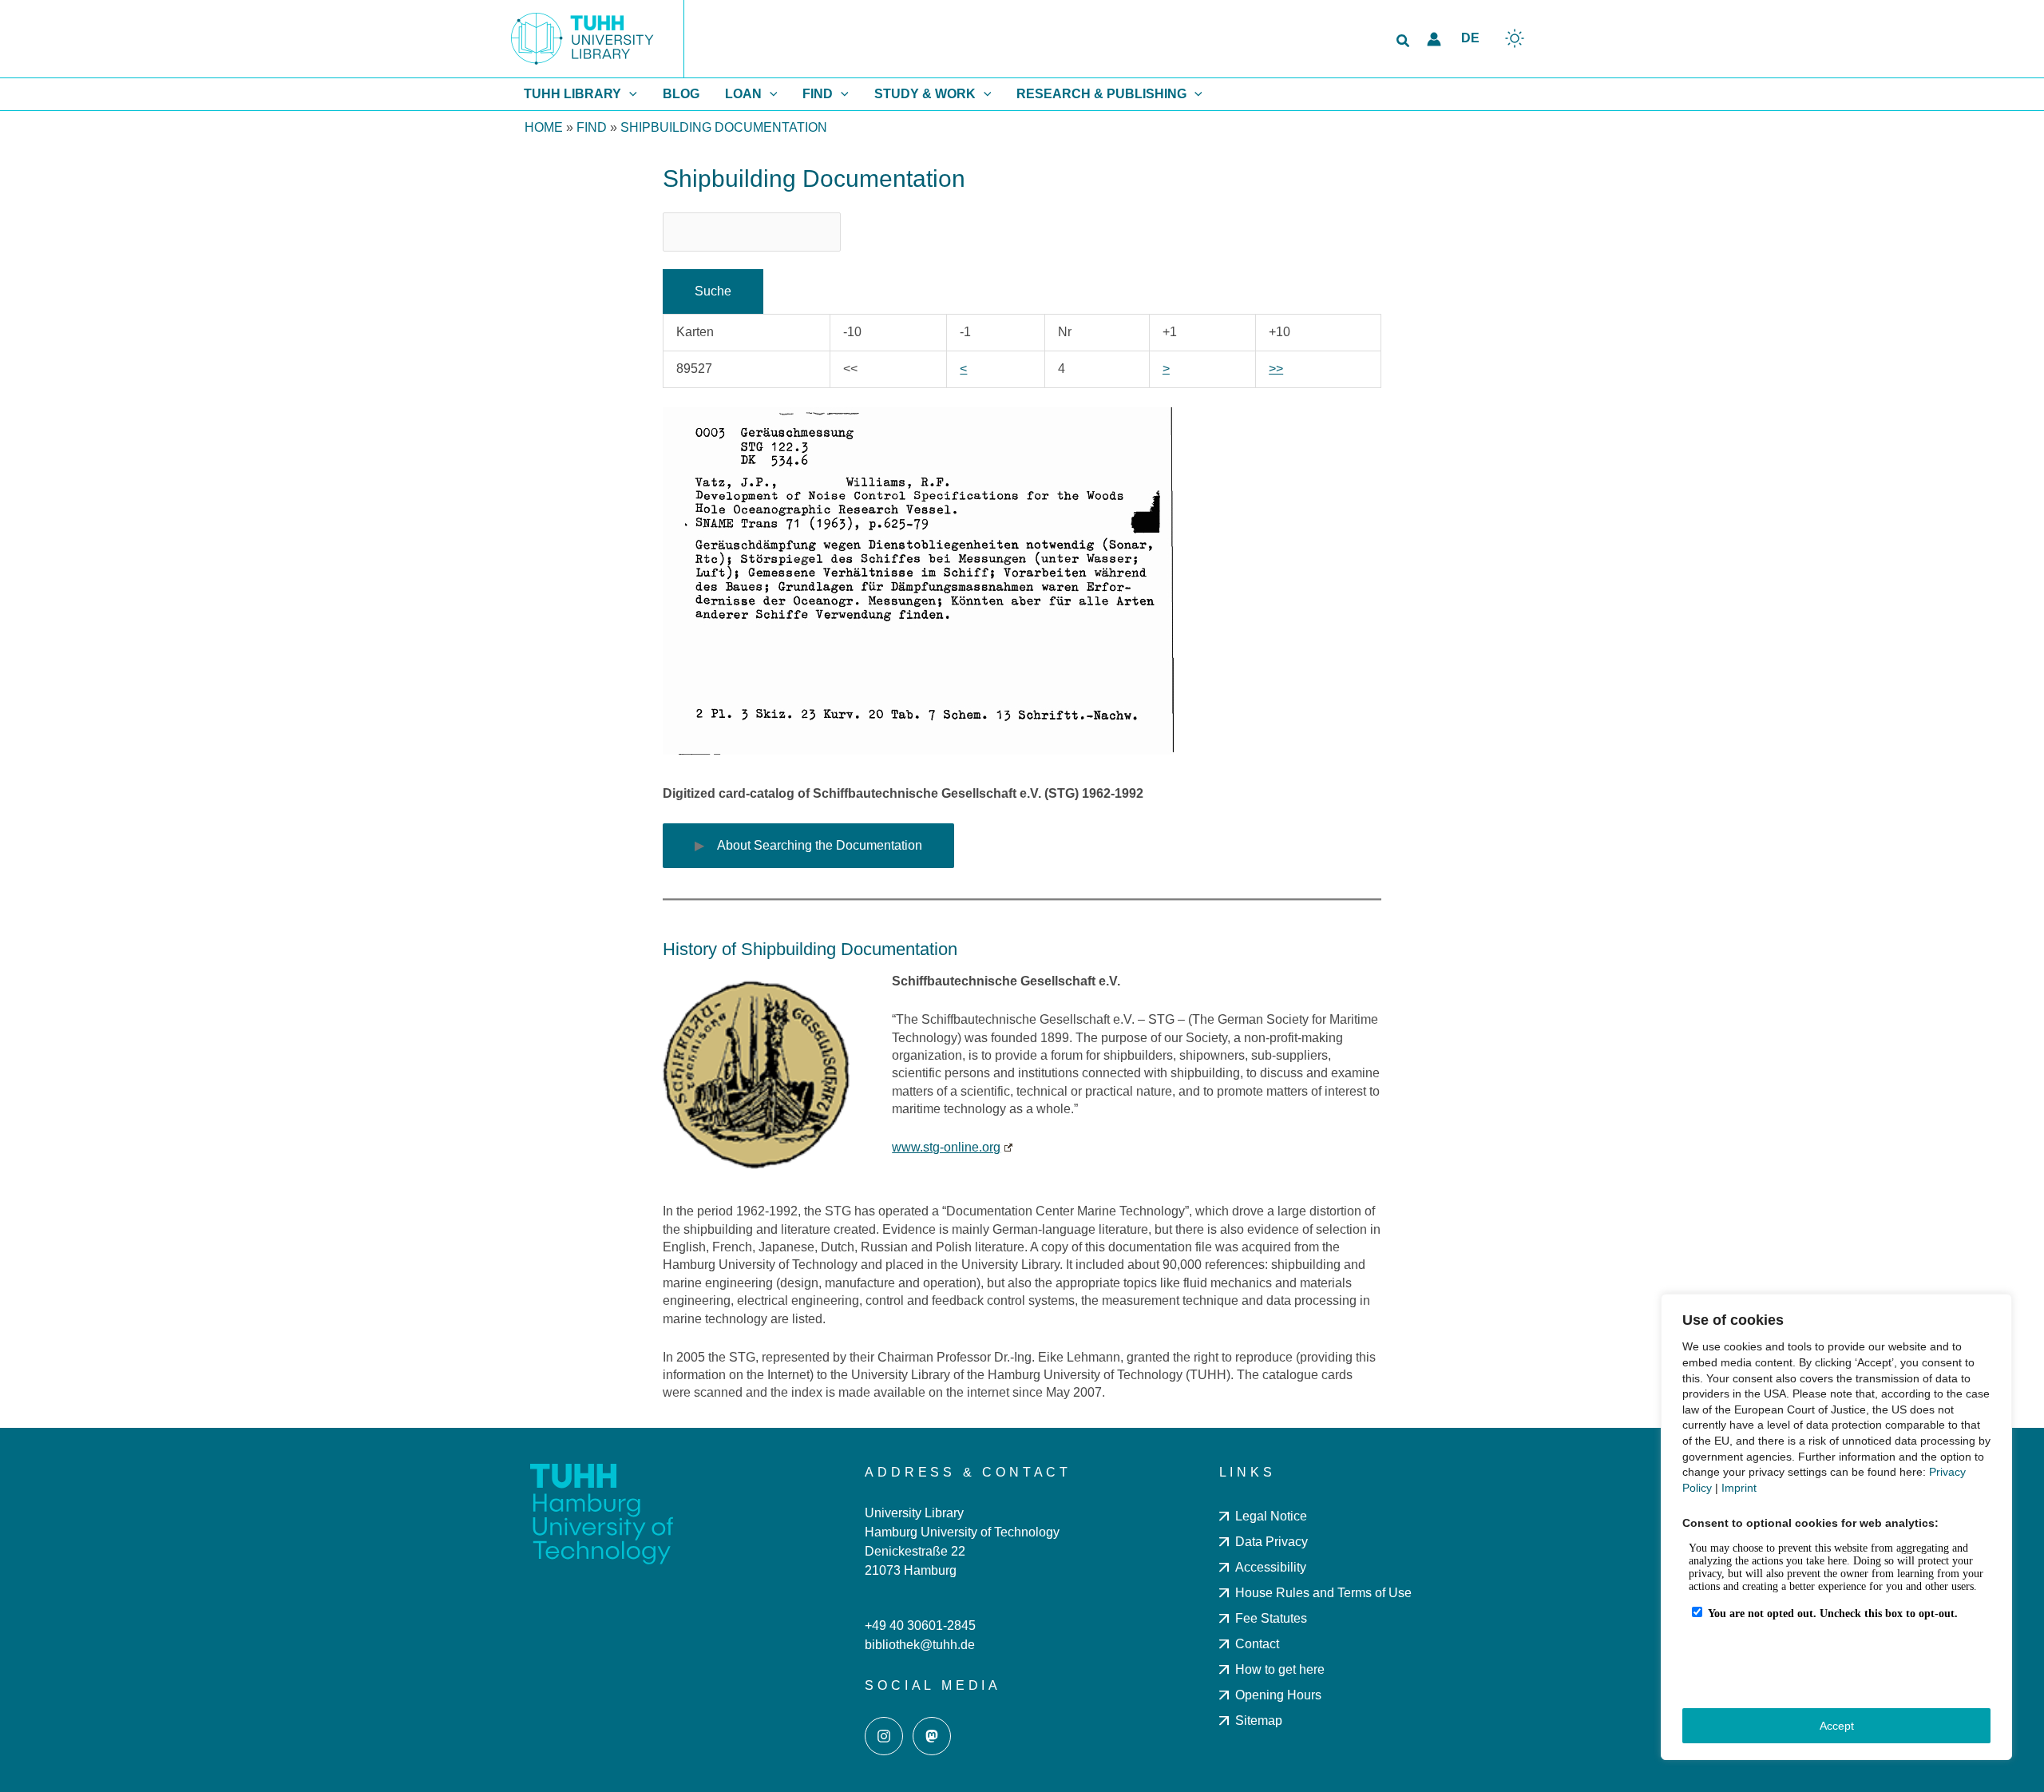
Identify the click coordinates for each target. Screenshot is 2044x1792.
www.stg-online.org (946, 1147)
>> (1276, 369)
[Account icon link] (1434, 39)
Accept (1837, 1726)
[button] (1404, 42)
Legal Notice (1271, 1516)
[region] (1836, 1527)
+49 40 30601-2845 (920, 1625)
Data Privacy (1272, 1542)
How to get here (1280, 1669)
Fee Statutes (1271, 1618)
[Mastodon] (932, 1736)
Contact (1257, 1644)
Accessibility (1271, 1567)
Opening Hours (1278, 1695)
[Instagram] (884, 1736)
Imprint (1739, 1488)
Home (544, 127)
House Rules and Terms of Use (1323, 1593)
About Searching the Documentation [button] (820, 845)
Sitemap (1259, 1721)
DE (1470, 38)
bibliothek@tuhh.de (920, 1645)
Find (592, 127)
